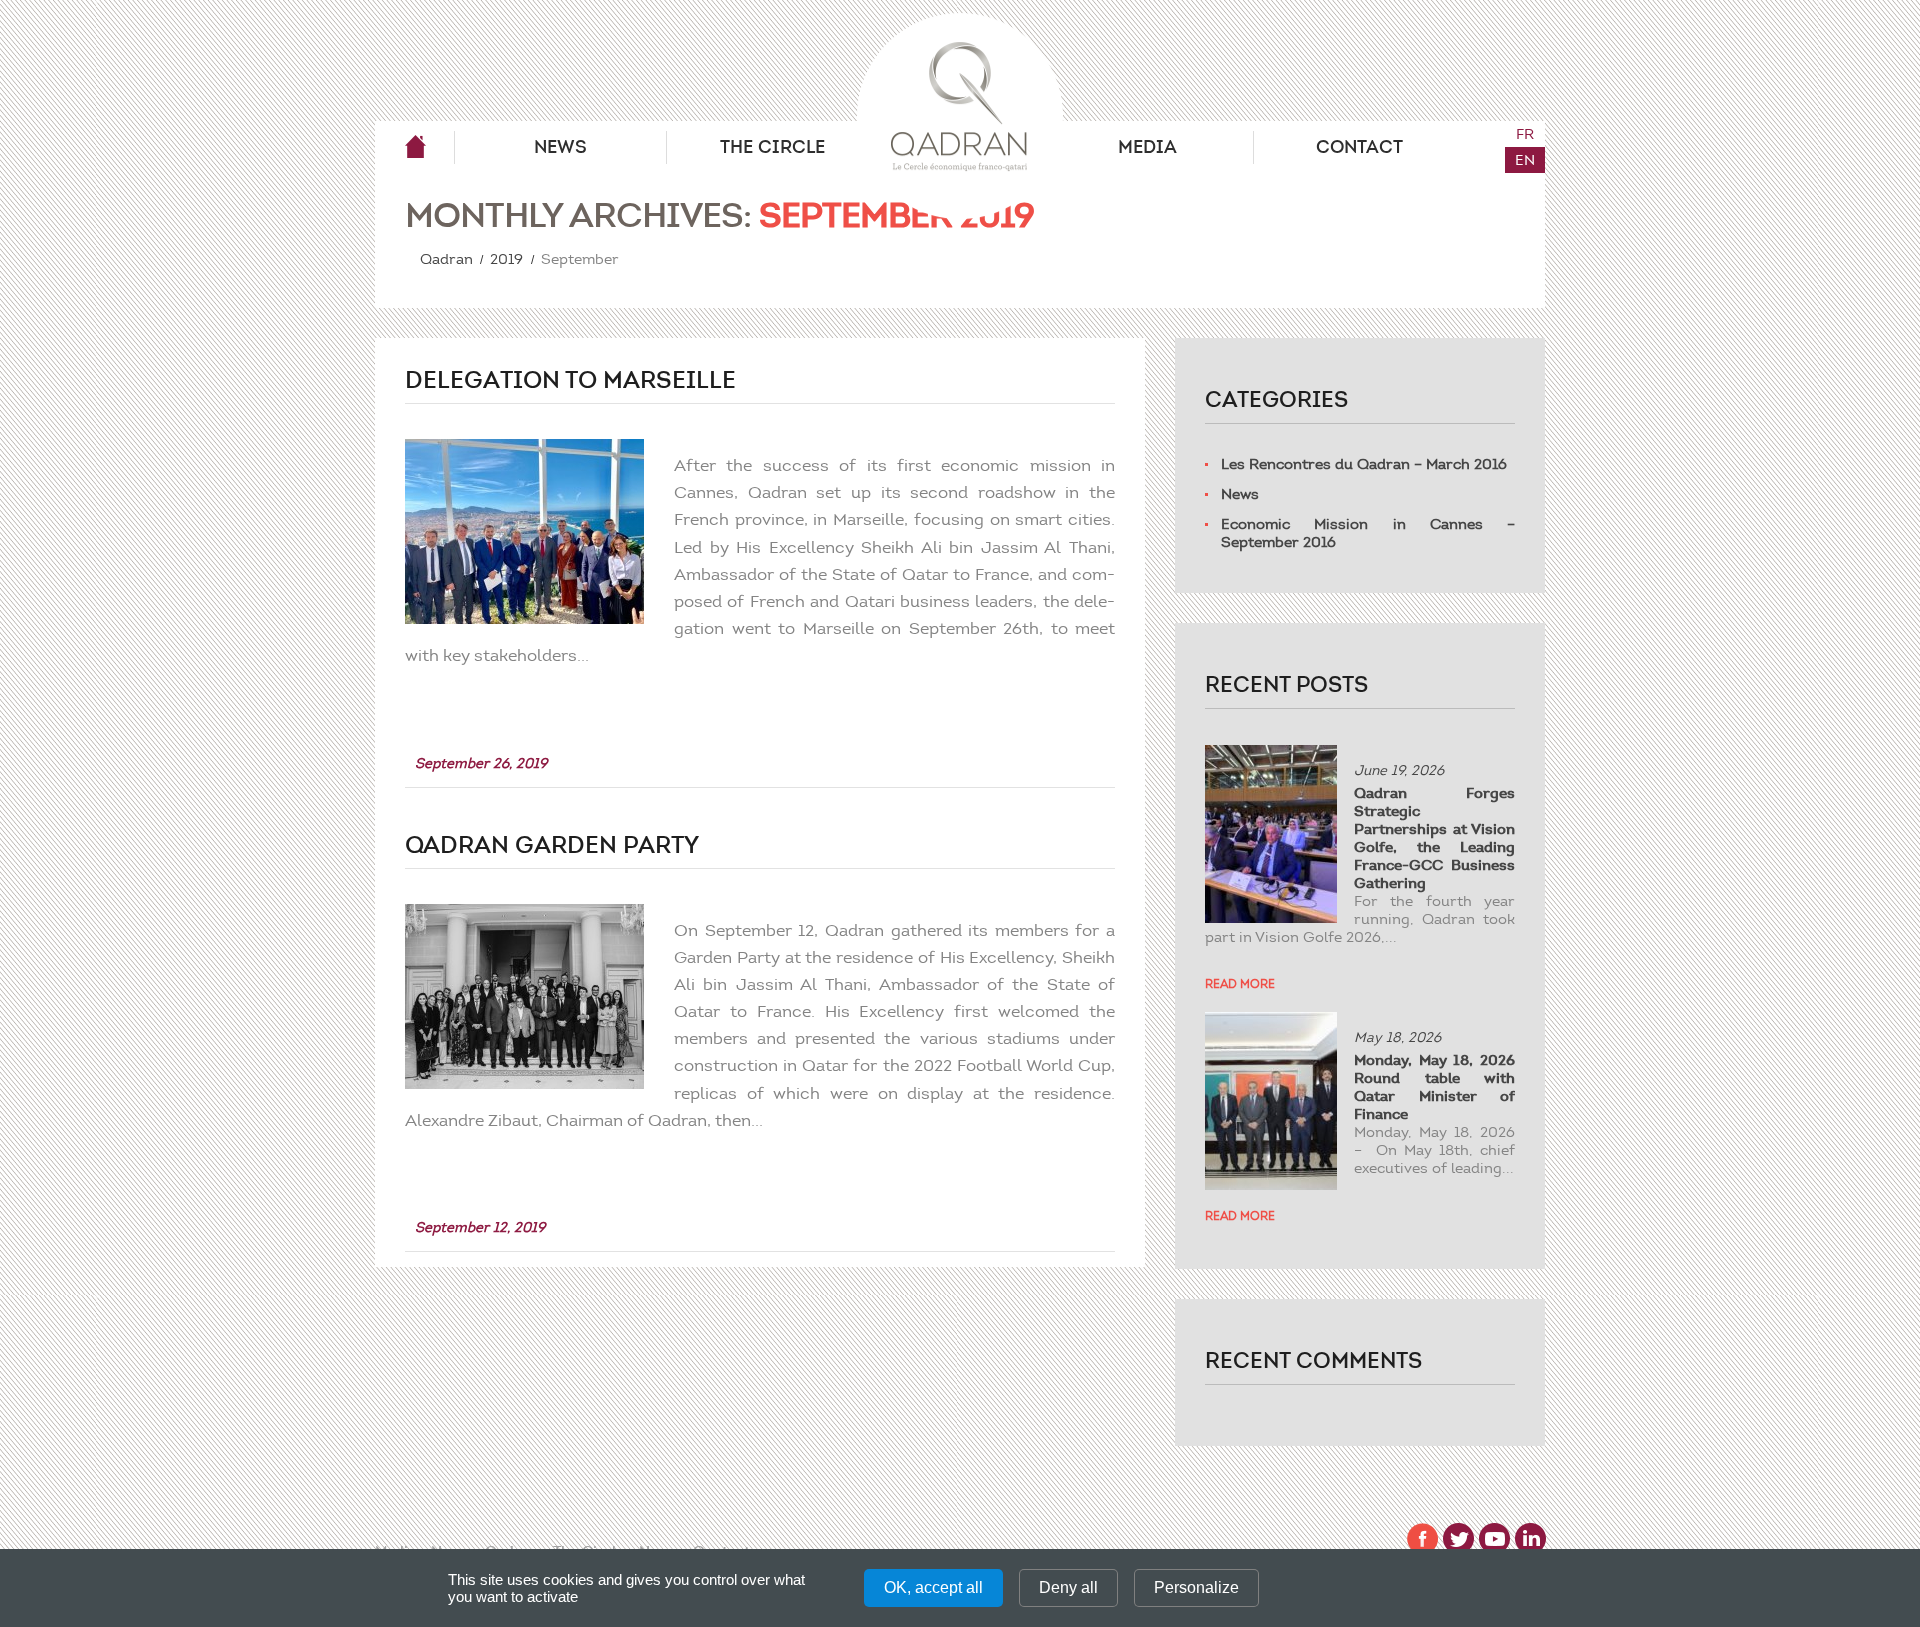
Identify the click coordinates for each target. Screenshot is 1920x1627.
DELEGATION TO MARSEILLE (570, 380)
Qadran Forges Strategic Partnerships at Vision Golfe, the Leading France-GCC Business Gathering (1434, 838)
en (1525, 160)
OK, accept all (933, 1587)
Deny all (1068, 1587)
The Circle (772, 147)
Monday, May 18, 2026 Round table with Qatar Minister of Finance (1434, 1087)
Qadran (415, 147)
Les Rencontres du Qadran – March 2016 (1364, 464)
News (560, 147)
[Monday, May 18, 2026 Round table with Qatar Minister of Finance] (1271, 1101)
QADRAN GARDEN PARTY (552, 845)
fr (1525, 134)
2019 (506, 259)
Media (1147, 147)
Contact (1359, 147)
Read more (1240, 984)
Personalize (1196, 1587)
